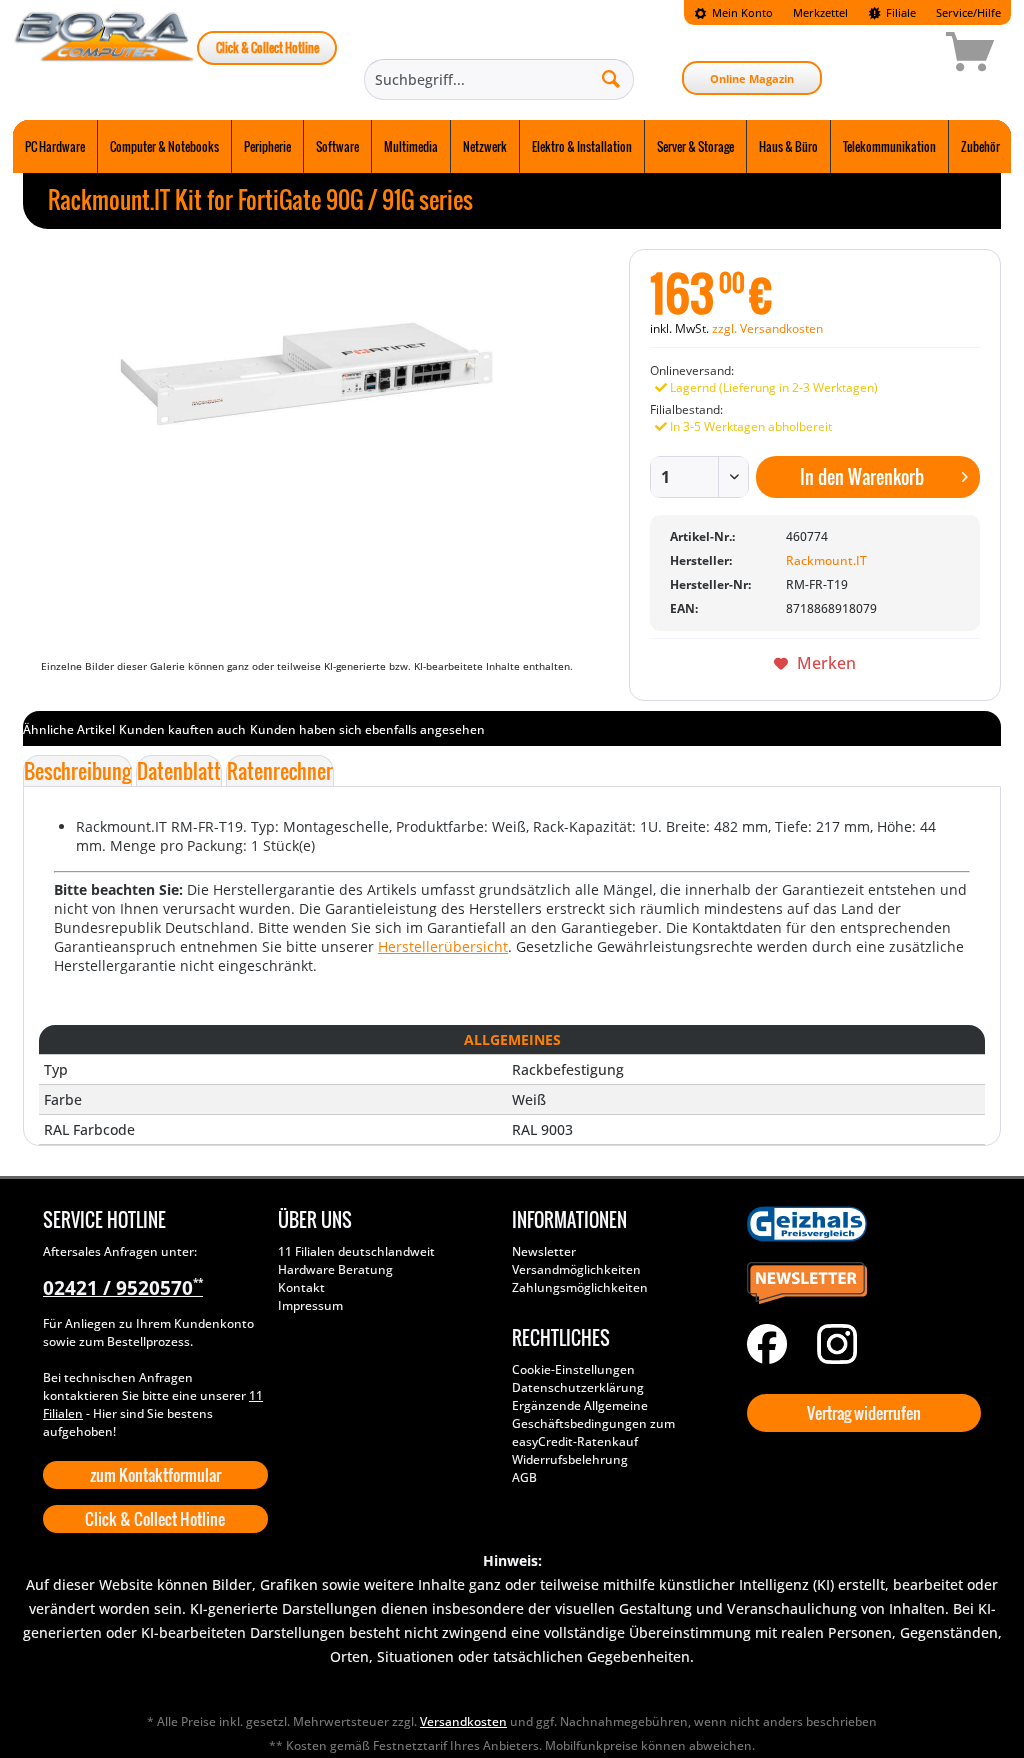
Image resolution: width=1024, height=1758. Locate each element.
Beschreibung (77, 771)
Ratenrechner (280, 771)
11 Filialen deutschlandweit (356, 1251)
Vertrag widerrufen (864, 1413)
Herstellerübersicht (443, 946)
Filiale (899, 12)
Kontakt (301, 1287)
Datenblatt (179, 771)
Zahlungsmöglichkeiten (580, 1287)
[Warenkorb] (899, 55)
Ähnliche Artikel (69, 729)
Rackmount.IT (826, 560)
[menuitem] (733, 12)
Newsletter (544, 1251)
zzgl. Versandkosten (767, 328)
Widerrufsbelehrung (570, 1459)
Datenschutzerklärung (578, 1387)
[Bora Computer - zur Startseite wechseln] (105, 55)
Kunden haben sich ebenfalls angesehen (367, 729)
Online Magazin (752, 78)
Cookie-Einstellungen (573, 1369)
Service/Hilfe (968, 12)
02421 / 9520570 (123, 1288)
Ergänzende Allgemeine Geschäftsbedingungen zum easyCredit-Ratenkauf (593, 1423)
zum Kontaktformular (155, 1475)
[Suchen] (611, 78)
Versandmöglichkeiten (576, 1269)
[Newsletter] (859, 1284)
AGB (524, 1477)
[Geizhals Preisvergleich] (859, 1224)
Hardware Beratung (335, 1269)
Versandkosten (463, 1721)
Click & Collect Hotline (267, 47)
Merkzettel (820, 12)
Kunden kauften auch (182, 729)
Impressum (310, 1305)
